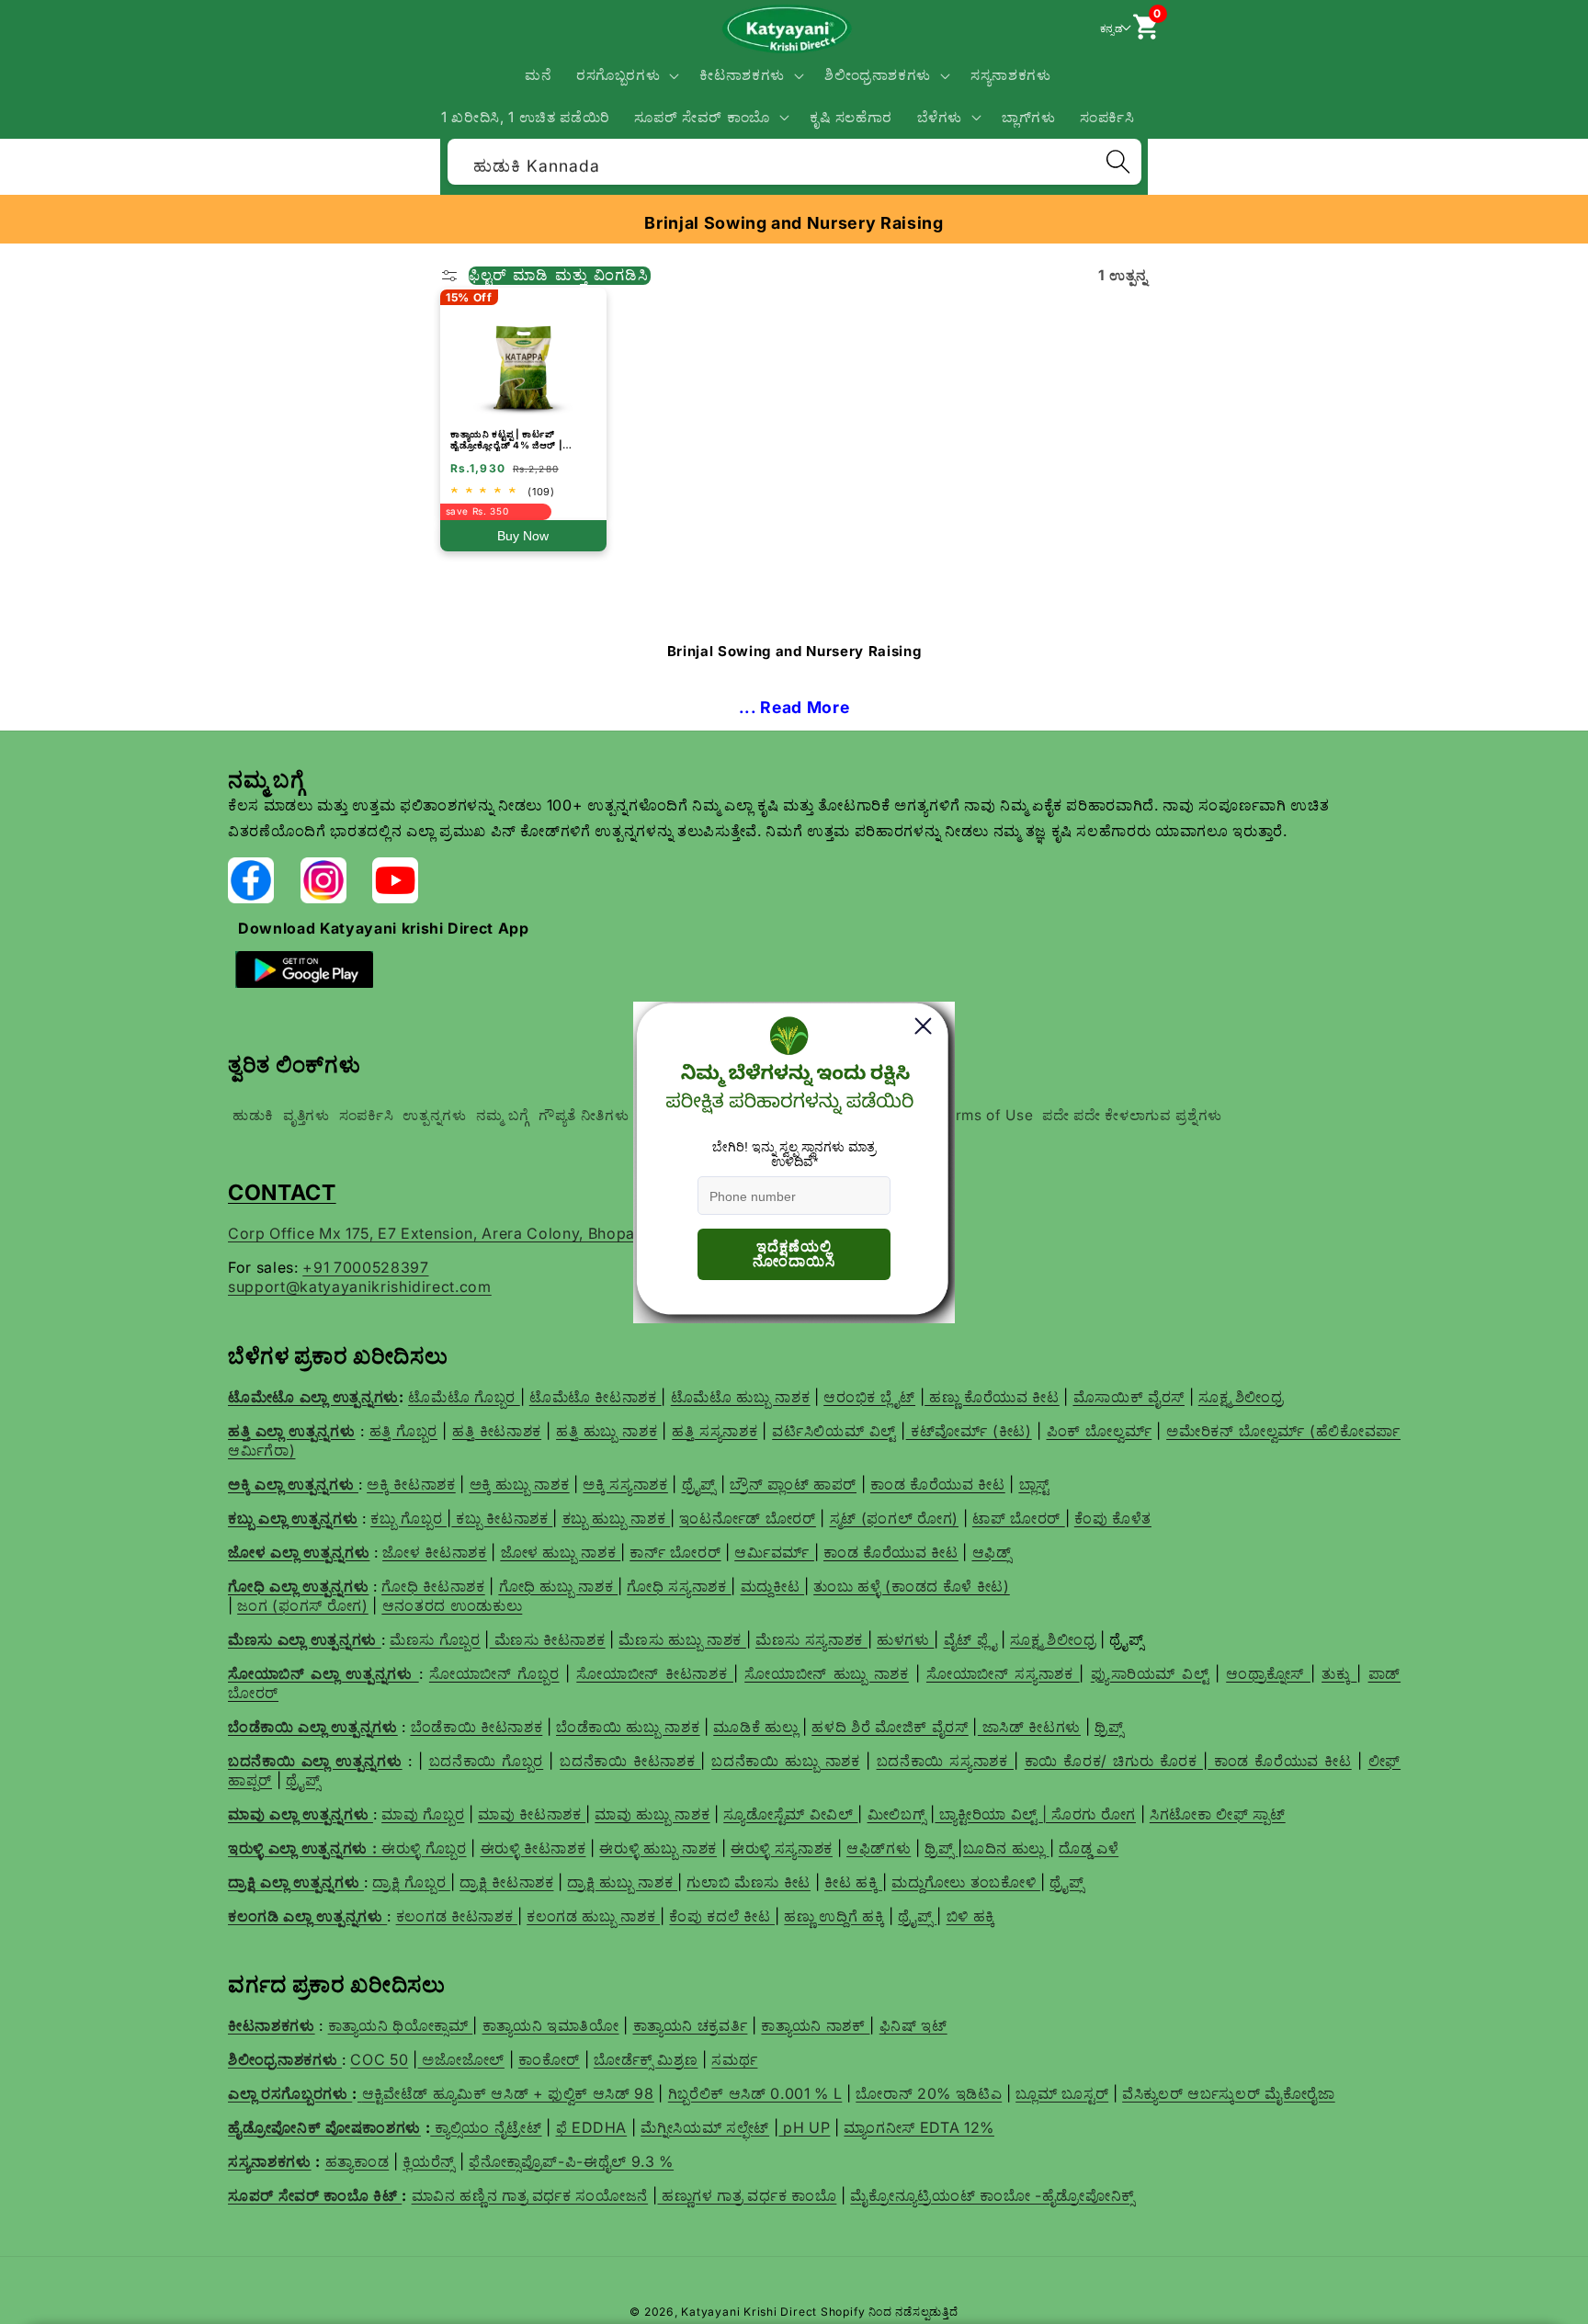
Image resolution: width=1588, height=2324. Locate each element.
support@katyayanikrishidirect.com (360, 1287)
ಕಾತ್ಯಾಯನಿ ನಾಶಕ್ (815, 2025)
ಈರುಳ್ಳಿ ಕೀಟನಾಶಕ (533, 1848)
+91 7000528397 (365, 1267)
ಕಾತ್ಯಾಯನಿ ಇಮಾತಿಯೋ (551, 2025)
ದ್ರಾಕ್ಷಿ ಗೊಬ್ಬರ (411, 1882)
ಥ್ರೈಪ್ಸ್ (1066, 1882)
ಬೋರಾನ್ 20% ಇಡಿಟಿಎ (929, 2093)
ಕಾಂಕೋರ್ (549, 2059)
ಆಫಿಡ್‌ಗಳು (879, 1848)
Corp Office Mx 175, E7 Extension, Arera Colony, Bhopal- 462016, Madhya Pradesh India (552, 1233)
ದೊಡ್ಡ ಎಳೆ (1089, 1848)
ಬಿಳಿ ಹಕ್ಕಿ (971, 1916)
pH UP (804, 2127)
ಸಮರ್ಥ (734, 2059)
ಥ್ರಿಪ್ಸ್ (941, 1848)
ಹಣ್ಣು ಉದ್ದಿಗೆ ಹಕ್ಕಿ (834, 1916)
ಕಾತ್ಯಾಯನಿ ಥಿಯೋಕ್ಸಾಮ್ (401, 2025)
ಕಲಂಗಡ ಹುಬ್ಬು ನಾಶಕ (593, 1916)
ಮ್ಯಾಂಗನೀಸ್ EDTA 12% (919, 2127)
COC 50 (379, 2059)
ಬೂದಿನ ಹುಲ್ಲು (1006, 1848)
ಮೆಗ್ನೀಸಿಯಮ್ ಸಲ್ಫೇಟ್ (705, 2127)
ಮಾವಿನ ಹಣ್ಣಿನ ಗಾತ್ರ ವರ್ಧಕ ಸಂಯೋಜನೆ (530, 2195)
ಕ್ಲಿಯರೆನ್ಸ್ (429, 2161)
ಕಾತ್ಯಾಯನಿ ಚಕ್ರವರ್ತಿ (691, 2025)
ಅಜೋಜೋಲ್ (461, 2059)
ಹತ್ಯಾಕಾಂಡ (357, 2161)
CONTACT (282, 1192)
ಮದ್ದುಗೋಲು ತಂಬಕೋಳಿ (966, 1882)
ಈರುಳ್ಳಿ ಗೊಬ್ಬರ (424, 1848)
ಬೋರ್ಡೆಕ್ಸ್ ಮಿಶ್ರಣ (646, 2059)
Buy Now (523, 536)
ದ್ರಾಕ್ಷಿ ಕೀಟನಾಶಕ (506, 1882)
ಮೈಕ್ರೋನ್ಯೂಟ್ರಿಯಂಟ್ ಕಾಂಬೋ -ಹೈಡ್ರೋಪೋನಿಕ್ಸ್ (992, 2195)
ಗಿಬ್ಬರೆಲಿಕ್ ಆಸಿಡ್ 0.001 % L (755, 2093)
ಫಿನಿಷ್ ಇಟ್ (913, 2025)
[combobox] (794, 159)
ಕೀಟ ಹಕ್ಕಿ (853, 1882)
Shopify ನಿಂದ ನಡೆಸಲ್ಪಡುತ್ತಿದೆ (890, 2312)
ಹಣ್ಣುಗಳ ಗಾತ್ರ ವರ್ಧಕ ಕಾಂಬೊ (747, 2195)
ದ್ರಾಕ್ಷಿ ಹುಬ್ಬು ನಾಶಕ (622, 1882)
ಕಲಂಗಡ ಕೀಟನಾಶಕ (457, 1916)
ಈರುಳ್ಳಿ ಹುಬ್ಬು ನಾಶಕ (658, 1848)
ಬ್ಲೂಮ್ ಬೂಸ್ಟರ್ (1062, 2093)
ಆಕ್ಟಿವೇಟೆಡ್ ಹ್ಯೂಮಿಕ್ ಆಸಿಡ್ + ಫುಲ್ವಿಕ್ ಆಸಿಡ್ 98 (508, 2093)
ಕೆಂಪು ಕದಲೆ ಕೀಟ (722, 1916)
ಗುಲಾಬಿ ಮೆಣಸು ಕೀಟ (749, 1882)
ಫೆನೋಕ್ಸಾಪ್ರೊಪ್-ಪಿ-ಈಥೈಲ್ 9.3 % (571, 2161)
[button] (626, 75)
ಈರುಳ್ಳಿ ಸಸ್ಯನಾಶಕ (782, 1848)
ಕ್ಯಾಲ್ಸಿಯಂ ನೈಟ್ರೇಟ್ (488, 2127)
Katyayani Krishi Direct (749, 2312)
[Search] (1117, 162)
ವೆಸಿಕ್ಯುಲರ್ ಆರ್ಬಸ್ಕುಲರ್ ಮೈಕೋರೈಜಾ (1229, 2093)
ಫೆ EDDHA (592, 2127)
